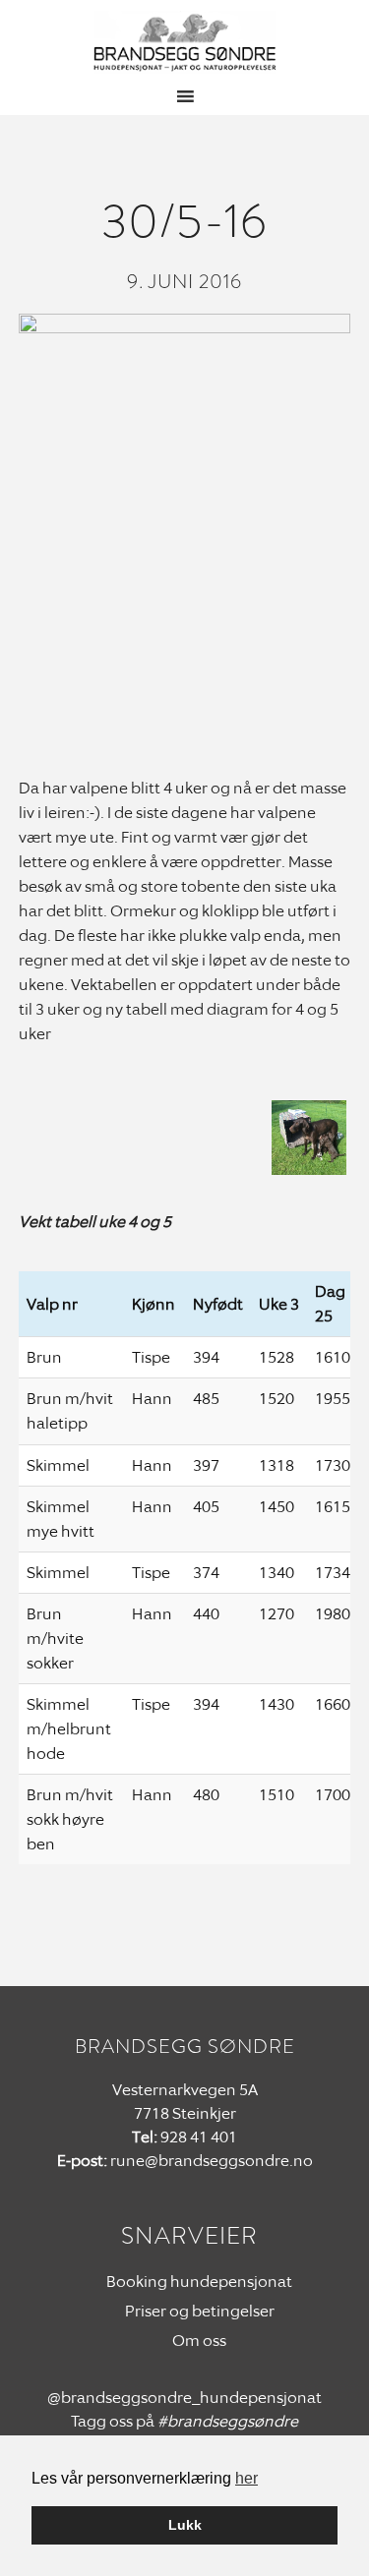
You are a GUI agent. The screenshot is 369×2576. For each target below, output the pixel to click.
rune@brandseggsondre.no (212, 2161)
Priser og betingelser (200, 2311)
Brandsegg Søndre (185, 42)
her (246, 2478)
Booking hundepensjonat (199, 2282)
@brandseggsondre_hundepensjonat (184, 2398)
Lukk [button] (185, 2525)
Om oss (199, 2341)
